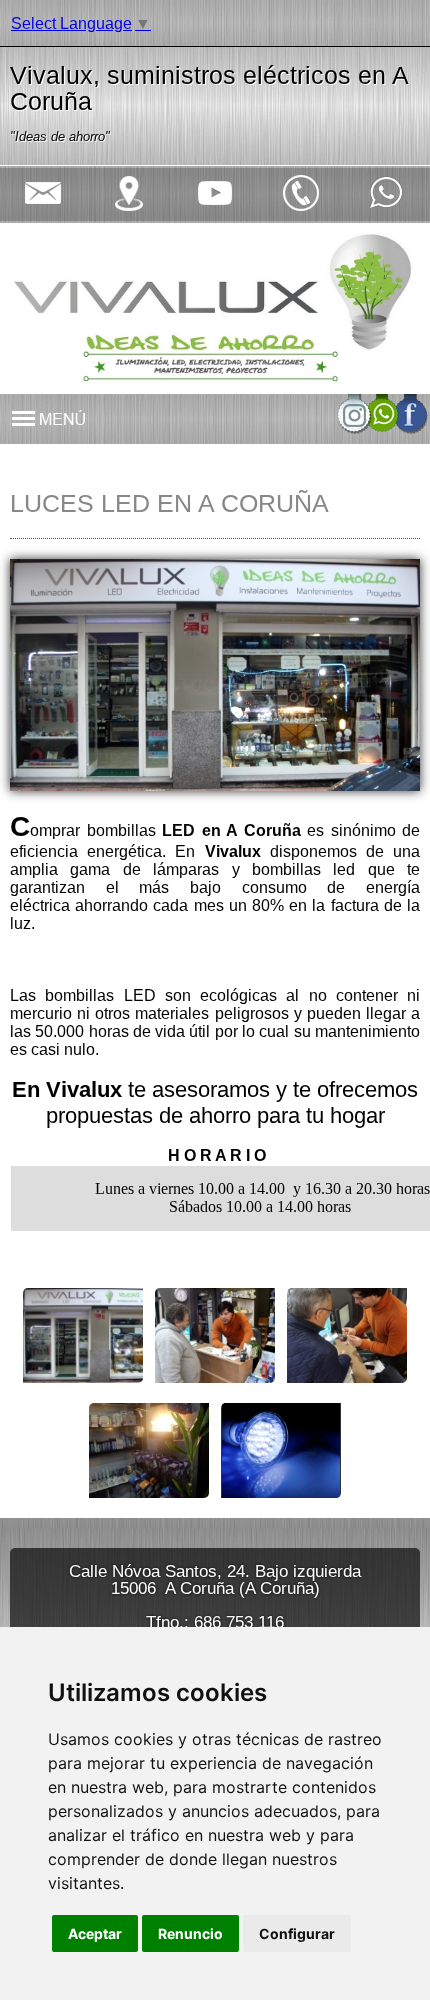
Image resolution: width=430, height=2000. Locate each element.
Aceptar (95, 1933)
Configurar (297, 1933)
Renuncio (190, 1933)
